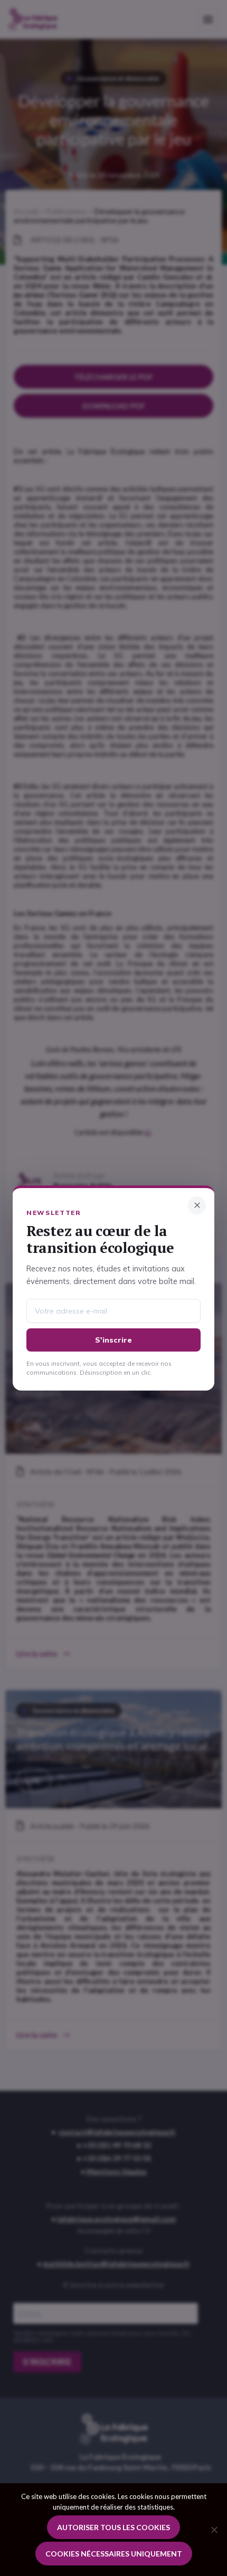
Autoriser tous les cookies (113, 2527)
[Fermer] (197, 1205)
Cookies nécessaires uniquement (114, 2554)
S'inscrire (113, 1340)
